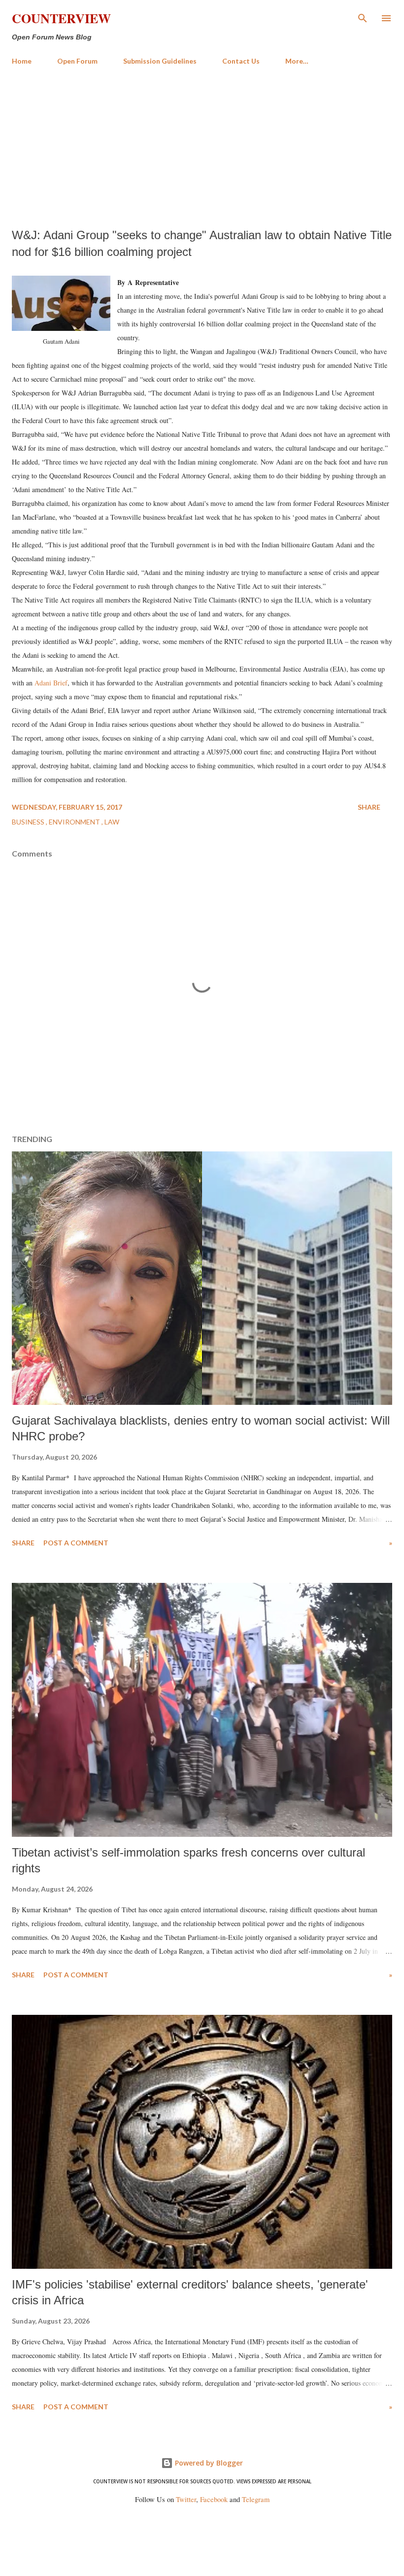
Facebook (214, 2499)
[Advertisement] (202, 147)
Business (29, 822)
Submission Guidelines (160, 61)
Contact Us (241, 61)
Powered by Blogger (208, 2463)
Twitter (186, 2499)
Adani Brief (51, 683)
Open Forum (77, 61)
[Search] (363, 18)
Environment (75, 822)
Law (112, 822)
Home (22, 61)
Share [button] (369, 807)
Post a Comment (76, 1543)
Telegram (256, 2499)
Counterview (61, 18)
